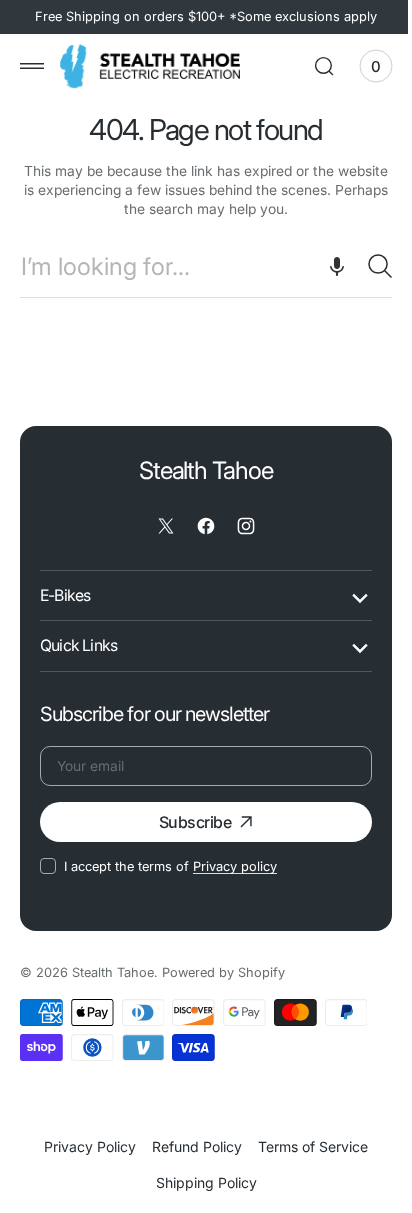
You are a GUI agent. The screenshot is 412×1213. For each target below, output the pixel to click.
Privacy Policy (83, 1146)
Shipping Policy (198, 1182)
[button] (32, 66)
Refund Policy (190, 1146)
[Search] (365, 266)
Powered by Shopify (223, 972)
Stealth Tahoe (113, 972)
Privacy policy (235, 866)
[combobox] (198, 266)
